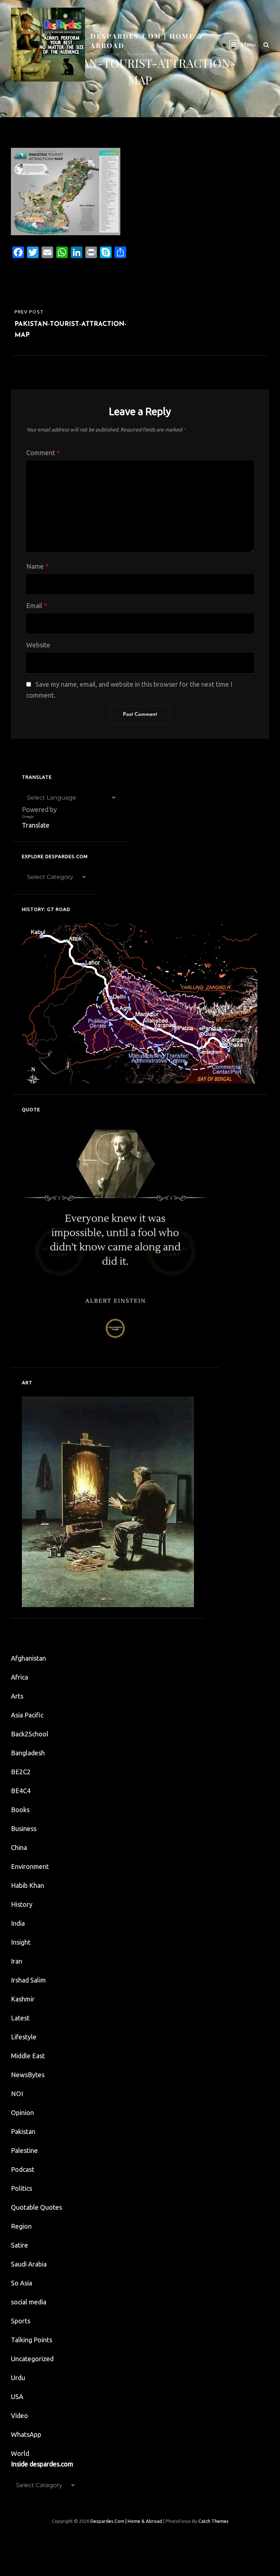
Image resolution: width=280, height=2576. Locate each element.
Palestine (24, 2150)
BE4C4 (21, 1791)
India (18, 1923)
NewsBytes (28, 2075)
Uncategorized (32, 2359)
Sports (21, 2321)
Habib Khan (28, 1885)
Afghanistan (28, 1658)
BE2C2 (21, 1772)
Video (20, 2415)
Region (21, 2226)
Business (24, 1829)
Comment (43, 453)
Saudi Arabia (29, 2264)
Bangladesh (28, 1753)
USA (17, 2396)
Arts (17, 1696)
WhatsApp (26, 2434)
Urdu (18, 2378)
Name (37, 566)
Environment (30, 1866)
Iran (17, 1961)
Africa (20, 1677)
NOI (17, 2094)
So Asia (22, 2283)
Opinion (22, 2113)
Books (20, 1810)
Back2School (30, 1734)
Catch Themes (213, 2521)
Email (37, 605)
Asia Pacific (27, 1715)
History (22, 1904)
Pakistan (23, 2131)
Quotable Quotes (36, 2207)
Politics (22, 2188)
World (20, 2453)
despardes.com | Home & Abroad (126, 2521)
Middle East (28, 2056)
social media (29, 2302)
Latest (20, 2018)
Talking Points (32, 2340)
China (19, 1847)
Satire (20, 2245)
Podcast (23, 2169)
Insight (21, 1942)
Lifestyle (24, 2037)
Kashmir (23, 1999)
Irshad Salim (28, 1980)
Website (38, 645)
